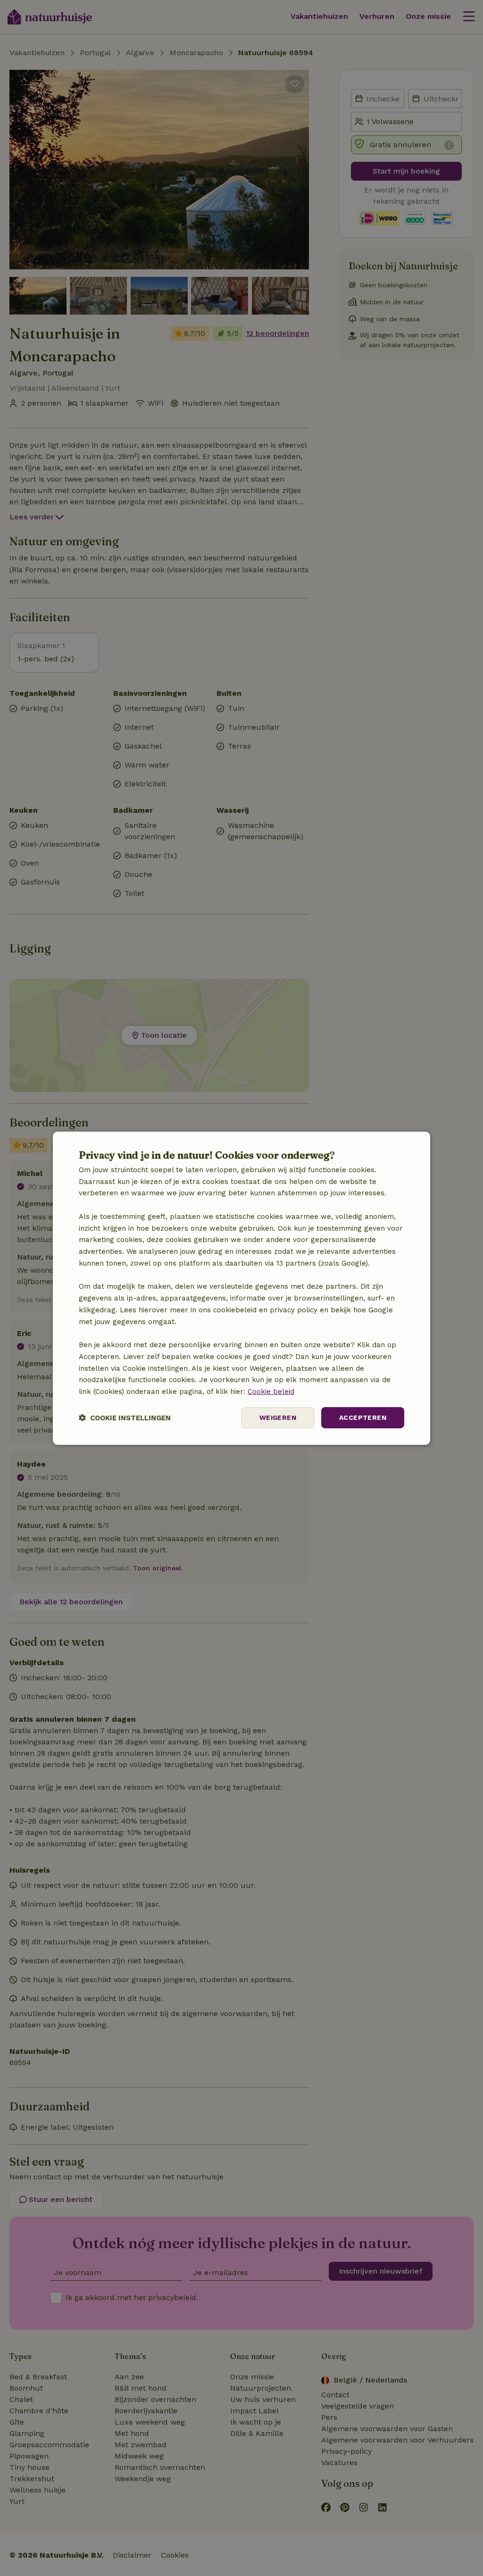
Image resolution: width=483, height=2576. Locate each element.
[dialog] (241, 1288)
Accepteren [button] (363, 1417)
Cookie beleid (271, 1392)
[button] (125, 1418)
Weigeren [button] (278, 1417)
